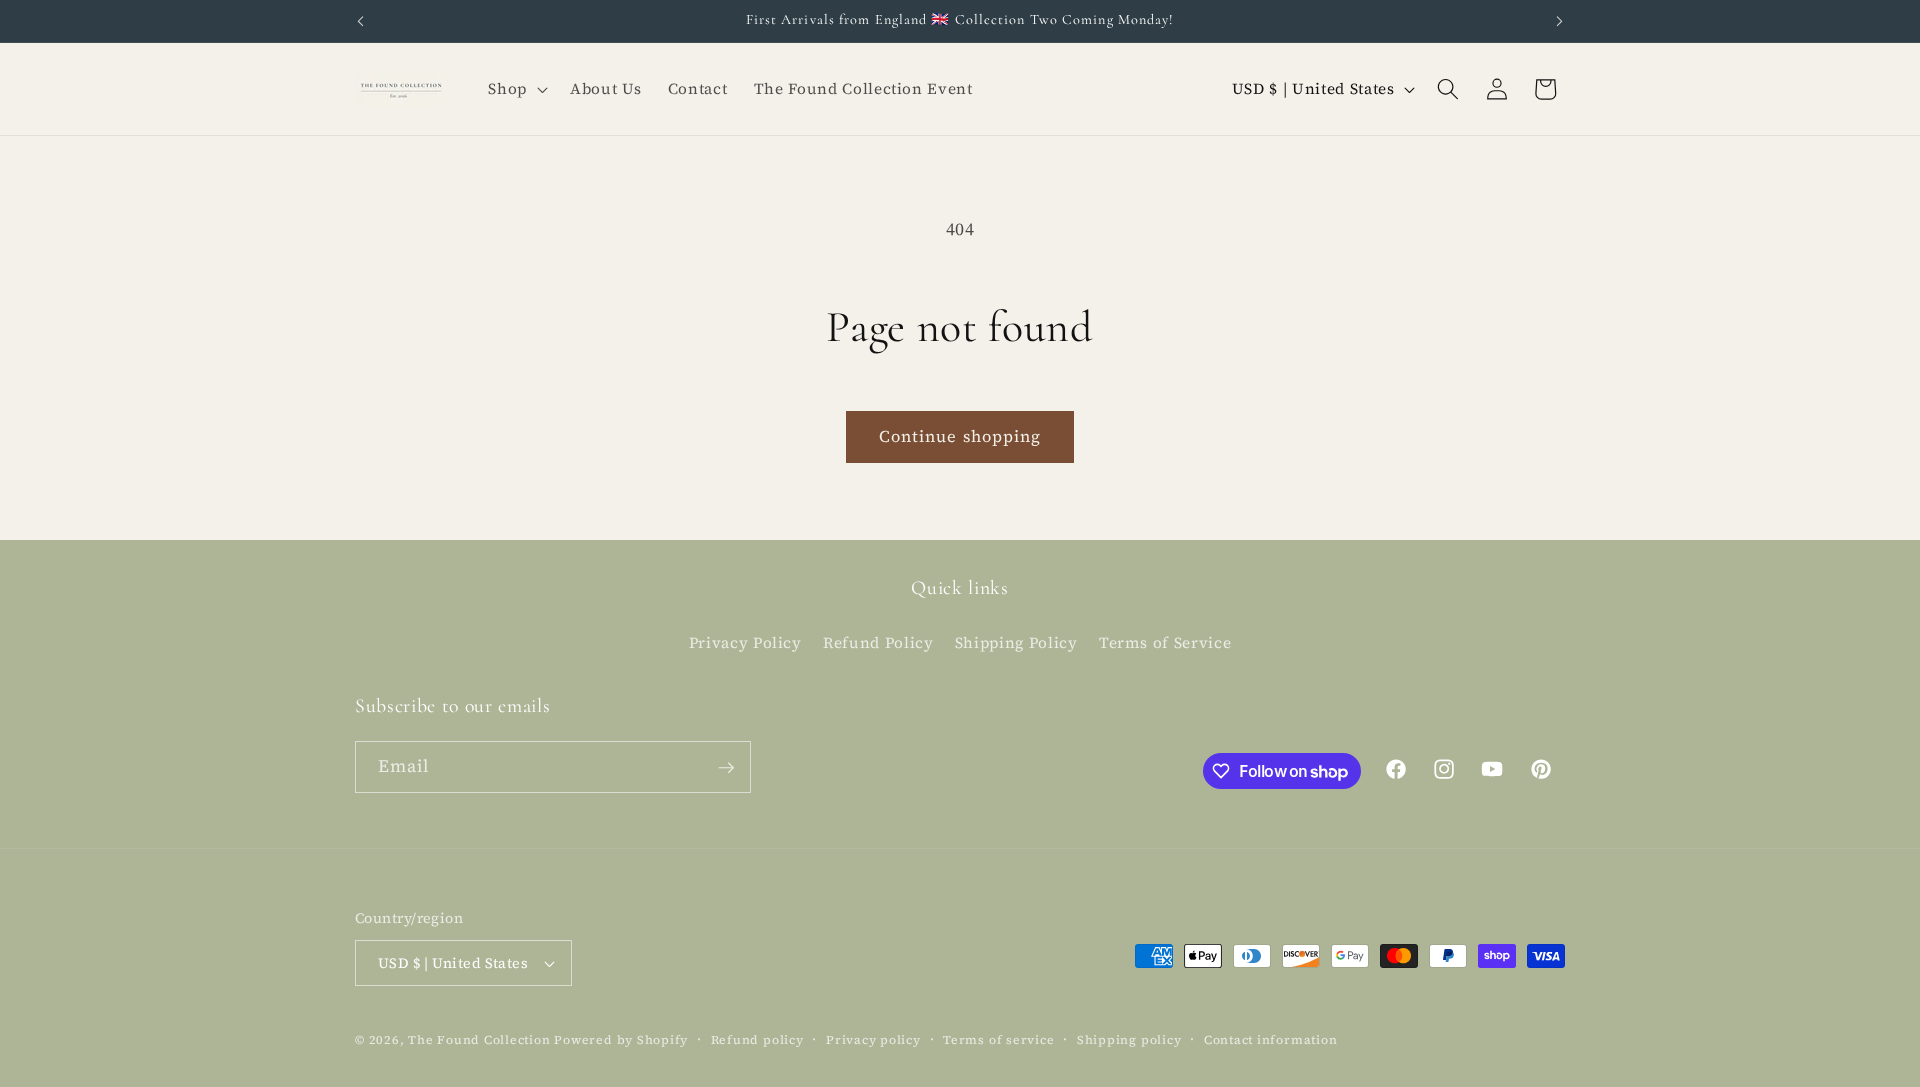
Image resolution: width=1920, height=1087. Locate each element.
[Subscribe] (726, 768)
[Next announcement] (1560, 21)
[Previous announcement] (361, 21)
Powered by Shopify (621, 1039)
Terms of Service (1165, 641)
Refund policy (757, 1039)
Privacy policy (873, 1039)
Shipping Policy (1016, 641)
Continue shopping (960, 436)
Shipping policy (1129, 1039)
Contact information (1271, 1039)
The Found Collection (479, 1039)
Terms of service (998, 1039)
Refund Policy (878, 641)
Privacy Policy (745, 641)
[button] (516, 89)
